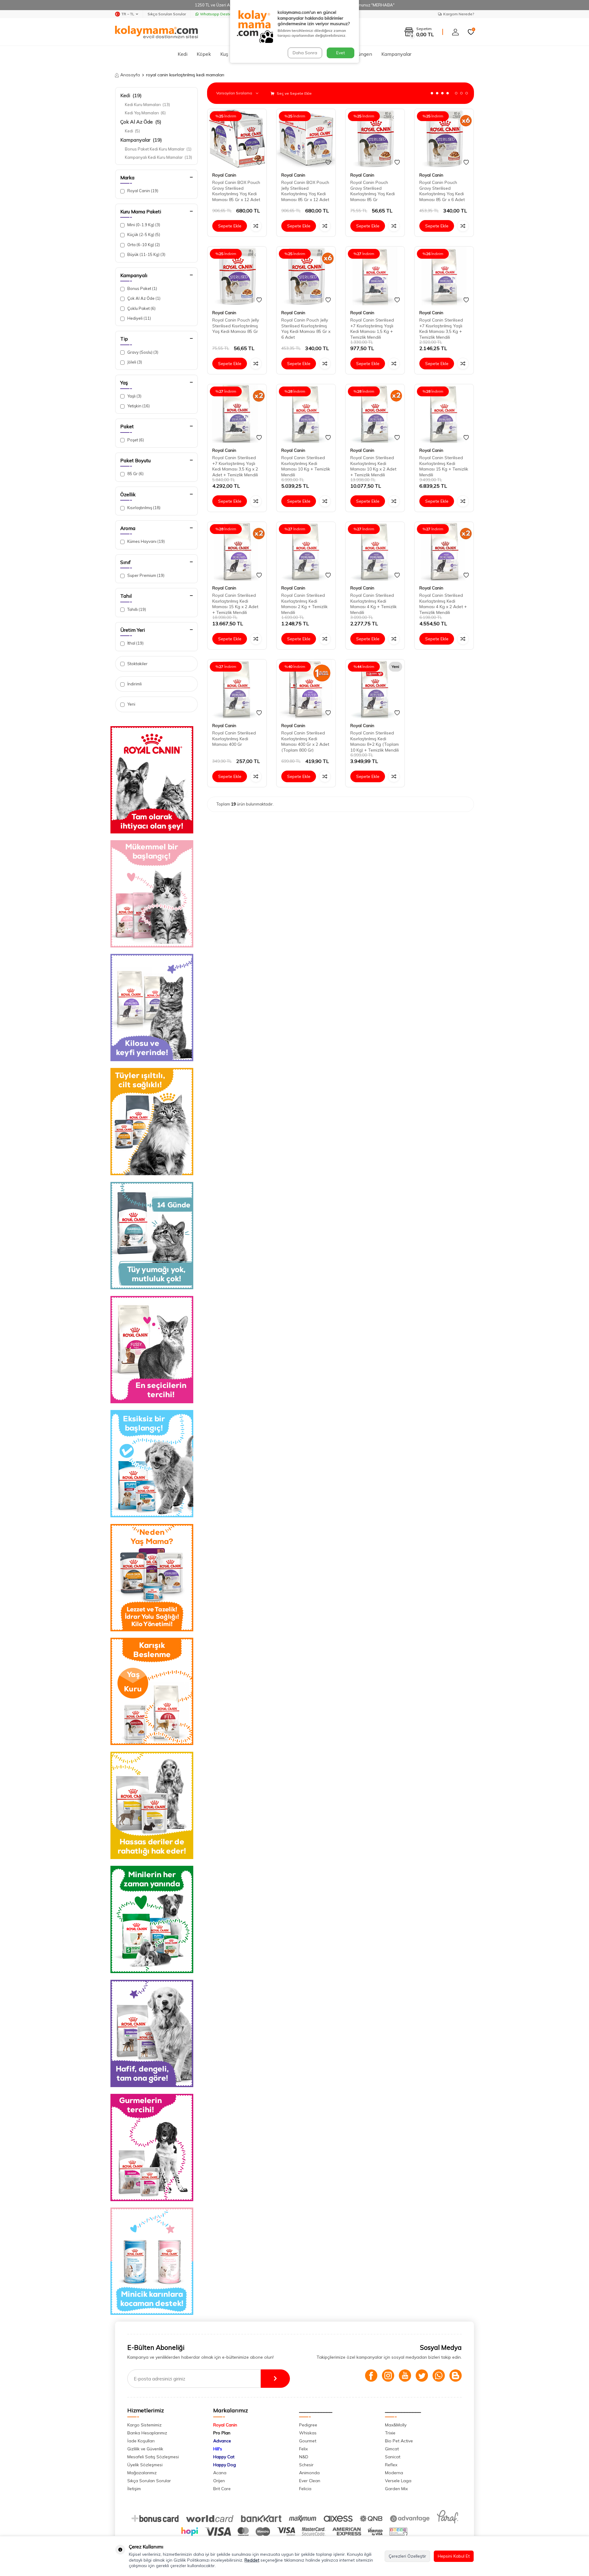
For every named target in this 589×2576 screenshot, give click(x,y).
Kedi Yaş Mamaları (145, 113)
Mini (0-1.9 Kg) (143, 225)
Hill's (218, 2449)
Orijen (219, 2481)
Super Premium (145, 575)
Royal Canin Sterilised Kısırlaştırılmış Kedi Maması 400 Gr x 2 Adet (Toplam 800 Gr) (305, 741)
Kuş (224, 54)
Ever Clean (310, 2481)
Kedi (183, 54)
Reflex (391, 2465)
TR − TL (128, 14)
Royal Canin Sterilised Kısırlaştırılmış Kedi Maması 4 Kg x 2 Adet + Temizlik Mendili (443, 604)
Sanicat (393, 2457)
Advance (222, 2441)
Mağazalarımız (142, 2473)
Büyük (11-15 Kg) (146, 254)
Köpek (204, 54)
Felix (303, 2449)
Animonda (309, 2473)
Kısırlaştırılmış (143, 508)
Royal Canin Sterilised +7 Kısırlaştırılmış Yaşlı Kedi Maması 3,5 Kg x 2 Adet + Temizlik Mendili (235, 466)
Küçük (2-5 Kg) (143, 234)
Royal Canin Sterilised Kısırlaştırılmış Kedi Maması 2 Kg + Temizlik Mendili (304, 604)
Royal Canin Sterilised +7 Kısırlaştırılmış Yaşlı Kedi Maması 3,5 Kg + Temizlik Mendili (441, 329)
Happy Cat (224, 2457)
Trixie (390, 2433)
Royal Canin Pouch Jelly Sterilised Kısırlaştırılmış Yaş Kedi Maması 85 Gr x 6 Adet (306, 329)
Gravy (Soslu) (142, 352)
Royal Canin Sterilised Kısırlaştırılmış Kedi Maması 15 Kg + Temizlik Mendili (444, 466)
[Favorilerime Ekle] (259, 162)
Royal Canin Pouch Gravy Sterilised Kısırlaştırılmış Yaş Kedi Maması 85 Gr (373, 191)
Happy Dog (225, 2465)
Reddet (252, 2560)
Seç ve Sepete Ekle (294, 93)
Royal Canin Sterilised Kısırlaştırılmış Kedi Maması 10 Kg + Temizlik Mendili (306, 466)
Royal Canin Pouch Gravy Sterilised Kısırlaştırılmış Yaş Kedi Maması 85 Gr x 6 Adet (442, 191)
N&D (304, 2457)
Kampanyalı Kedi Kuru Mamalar (158, 157)
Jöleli (134, 362)
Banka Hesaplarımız (147, 2433)
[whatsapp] (439, 2376)
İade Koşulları (141, 2441)
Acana (220, 2473)
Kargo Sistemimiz (144, 2425)
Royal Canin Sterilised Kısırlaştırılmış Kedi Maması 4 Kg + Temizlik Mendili (373, 604)
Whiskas (308, 2433)
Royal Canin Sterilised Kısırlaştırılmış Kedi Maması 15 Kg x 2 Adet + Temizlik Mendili (235, 604)
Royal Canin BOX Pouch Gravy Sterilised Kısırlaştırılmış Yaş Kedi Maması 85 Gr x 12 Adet (236, 191)
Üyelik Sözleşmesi (145, 2465)
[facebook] (371, 2376)
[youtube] (405, 2376)
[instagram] (388, 2376)
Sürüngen (362, 54)
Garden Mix (396, 2489)
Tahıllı (136, 609)
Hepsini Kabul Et (454, 2556)
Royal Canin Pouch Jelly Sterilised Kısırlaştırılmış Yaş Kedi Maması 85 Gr (236, 326)
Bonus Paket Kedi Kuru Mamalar (158, 149)
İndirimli (134, 684)
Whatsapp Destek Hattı (221, 14)
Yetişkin (138, 406)
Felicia (305, 2489)
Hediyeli (139, 318)
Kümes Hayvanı (146, 541)
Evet (341, 53)
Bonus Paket (142, 288)
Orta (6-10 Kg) (143, 245)
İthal (135, 643)
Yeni (131, 704)
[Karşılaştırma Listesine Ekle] (256, 226)
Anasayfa (130, 75)
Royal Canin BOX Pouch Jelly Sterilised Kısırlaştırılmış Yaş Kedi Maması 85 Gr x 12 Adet (305, 191)
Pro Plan (222, 2433)
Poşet (135, 440)
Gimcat (392, 2449)
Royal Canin (142, 191)
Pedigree (308, 2425)
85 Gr (135, 474)
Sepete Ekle (230, 226)
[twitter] (422, 2376)
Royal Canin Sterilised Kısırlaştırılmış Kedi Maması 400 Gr (234, 739)
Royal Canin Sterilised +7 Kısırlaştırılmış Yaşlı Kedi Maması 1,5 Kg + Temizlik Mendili (372, 329)
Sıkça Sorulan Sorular (167, 14)
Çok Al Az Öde (141, 122)
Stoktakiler (137, 664)
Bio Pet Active (399, 2441)
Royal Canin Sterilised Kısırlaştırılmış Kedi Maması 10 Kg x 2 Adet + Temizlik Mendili (373, 466)
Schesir (306, 2465)
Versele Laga (398, 2481)
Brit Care (222, 2489)
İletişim (134, 2489)
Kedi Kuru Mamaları (147, 105)
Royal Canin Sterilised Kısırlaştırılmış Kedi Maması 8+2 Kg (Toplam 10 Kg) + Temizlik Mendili (375, 741)
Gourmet (308, 2441)
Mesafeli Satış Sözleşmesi (153, 2457)
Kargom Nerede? (459, 14)
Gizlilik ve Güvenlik (145, 2449)
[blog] (456, 2376)
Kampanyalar (396, 54)
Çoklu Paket (141, 308)
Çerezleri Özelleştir (407, 2556)
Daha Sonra (305, 53)
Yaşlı (134, 396)
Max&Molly (396, 2425)
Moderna (394, 2473)
